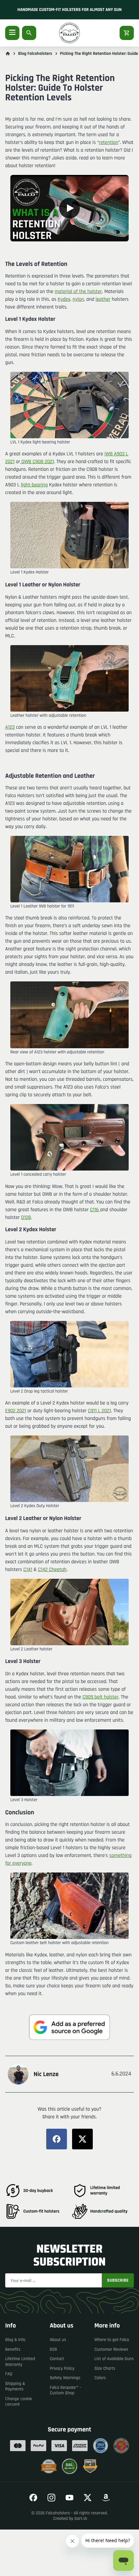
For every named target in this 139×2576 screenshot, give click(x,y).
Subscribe (118, 2280)
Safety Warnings (65, 2378)
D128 (26, 1217)
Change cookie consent (19, 2402)
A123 (10, 727)
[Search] (29, 33)
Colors (100, 2378)
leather (103, 299)
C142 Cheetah (52, 1570)
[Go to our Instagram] (51, 2498)
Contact (57, 2359)
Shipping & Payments (15, 2387)
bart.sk (81, 2519)
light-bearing (34, 485)
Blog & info (15, 2340)
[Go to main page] (8, 54)
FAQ (9, 2374)
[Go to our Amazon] (106, 2498)
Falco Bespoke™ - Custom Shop (65, 2390)
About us (58, 2340)
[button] (69, 208)
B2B (53, 2349)
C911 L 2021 (99, 1411)
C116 (95, 1210)
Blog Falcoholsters (35, 54)
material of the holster (78, 292)
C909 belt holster (101, 1697)
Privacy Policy (62, 2368)
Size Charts (105, 2368)
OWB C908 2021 (37, 462)
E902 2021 (16, 1411)
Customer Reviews (111, 2349)
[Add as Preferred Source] (69, 2027)
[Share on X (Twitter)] (82, 2139)
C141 (28, 1570)
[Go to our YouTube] (69, 2498)
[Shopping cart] (127, 33)
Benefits (13, 2349)
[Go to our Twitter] (88, 2498)
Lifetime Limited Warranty (20, 2362)
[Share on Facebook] (57, 2139)
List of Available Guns (114, 2359)
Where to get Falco (112, 2340)
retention (109, 142)
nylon (78, 299)
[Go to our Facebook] (33, 2498)
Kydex (64, 299)
